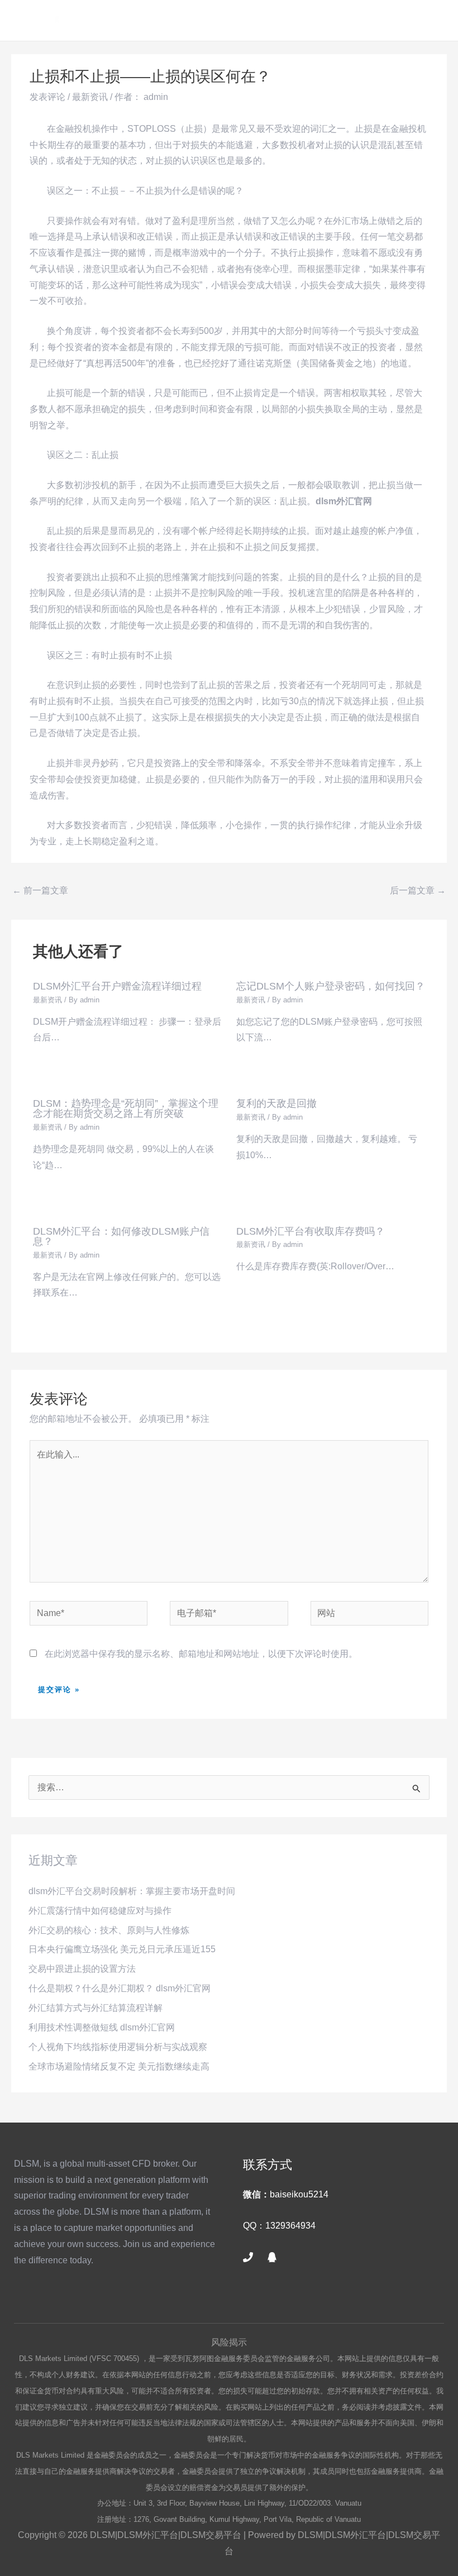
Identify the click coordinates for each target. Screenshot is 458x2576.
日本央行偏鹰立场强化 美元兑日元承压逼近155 (122, 1949)
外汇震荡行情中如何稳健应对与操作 (100, 1911)
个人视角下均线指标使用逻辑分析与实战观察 (118, 2047)
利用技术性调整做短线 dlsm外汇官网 (102, 2027)
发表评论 (47, 97)
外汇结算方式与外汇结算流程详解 (96, 2008)
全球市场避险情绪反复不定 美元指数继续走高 (119, 2066)
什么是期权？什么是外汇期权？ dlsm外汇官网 (120, 1988)
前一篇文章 (40, 890)
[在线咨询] (272, 2257)
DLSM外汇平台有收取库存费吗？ (311, 1231)
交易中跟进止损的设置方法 (82, 1969)
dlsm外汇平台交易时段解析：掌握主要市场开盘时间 (132, 1891)
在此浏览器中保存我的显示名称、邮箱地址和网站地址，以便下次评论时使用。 (201, 1654)
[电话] (248, 2257)
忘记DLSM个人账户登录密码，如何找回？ (331, 986)
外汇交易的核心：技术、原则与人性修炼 (109, 1930)
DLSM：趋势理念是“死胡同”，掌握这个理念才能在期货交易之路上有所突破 (126, 1108)
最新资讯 (90, 97)
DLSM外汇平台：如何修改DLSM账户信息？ (121, 1236)
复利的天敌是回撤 (276, 1103)
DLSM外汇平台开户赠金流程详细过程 (117, 986)
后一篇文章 (418, 890)
